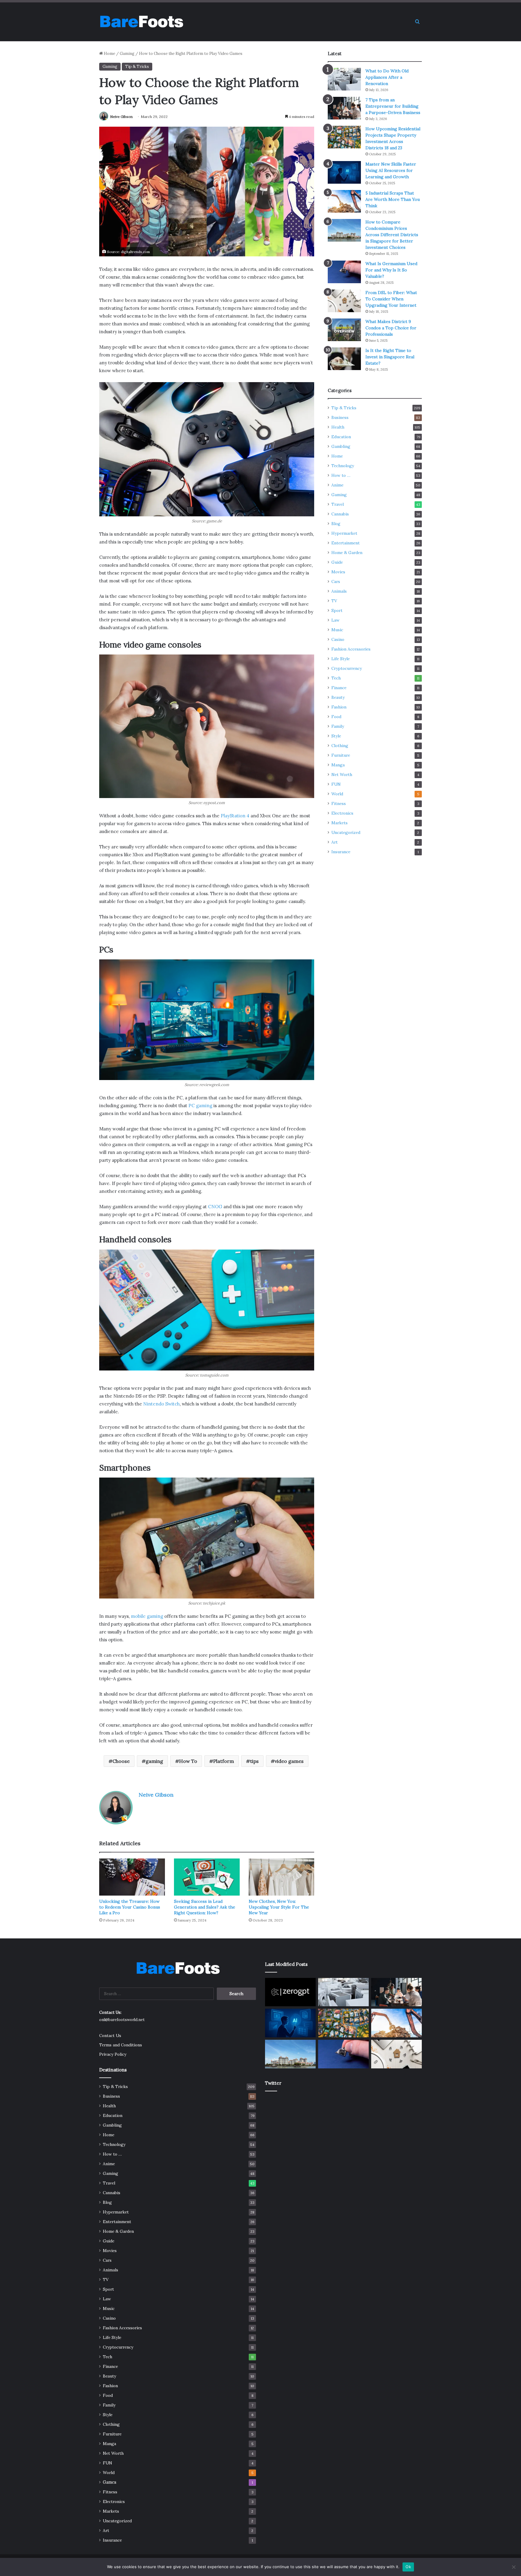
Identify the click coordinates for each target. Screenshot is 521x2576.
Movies (338, 572)
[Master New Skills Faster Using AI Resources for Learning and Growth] (344, 172)
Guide (337, 562)
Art (335, 842)
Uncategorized (346, 832)
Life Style (341, 659)
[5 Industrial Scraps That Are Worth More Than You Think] (344, 201)
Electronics (342, 813)
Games (110, 2482)
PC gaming (200, 1106)
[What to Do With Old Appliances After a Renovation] (344, 79)
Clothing (340, 746)
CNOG (215, 1207)
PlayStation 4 (235, 816)
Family (338, 726)
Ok (408, 2567)
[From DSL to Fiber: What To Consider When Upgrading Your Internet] (344, 301)
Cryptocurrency (347, 668)
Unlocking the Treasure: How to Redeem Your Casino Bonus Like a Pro (130, 1907)
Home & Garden (347, 553)
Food (336, 717)
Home (109, 54)
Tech (336, 678)
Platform (224, 1761)
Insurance (341, 852)
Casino (338, 639)
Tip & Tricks (137, 67)
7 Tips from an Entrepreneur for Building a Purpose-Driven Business (393, 106)
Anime (337, 485)
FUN (336, 784)
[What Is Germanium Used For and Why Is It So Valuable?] (344, 272)
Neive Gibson (121, 117)
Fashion (339, 707)
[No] (513, 2567)
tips (254, 1761)
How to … (341, 475)
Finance (339, 688)
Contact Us (110, 2036)
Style (336, 736)
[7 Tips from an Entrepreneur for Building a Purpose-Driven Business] (344, 108)
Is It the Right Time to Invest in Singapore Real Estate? (390, 357)
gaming (154, 1761)
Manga (338, 765)
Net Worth (342, 775)
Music (337, 630)
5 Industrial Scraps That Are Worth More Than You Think (393, 199)
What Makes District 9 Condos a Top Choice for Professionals (391, 328)
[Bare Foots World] (141, 22)
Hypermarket (344, 533)
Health (338, 427)
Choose (121, 1761)
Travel (338, 504)
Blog (336, 524)
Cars (336, 581)
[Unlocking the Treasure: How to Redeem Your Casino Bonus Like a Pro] (132, 1877)
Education (341, 437)
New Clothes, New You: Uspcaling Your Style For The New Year (279, 1907)
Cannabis (340, 514)
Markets (339, 823)
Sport (337, 610)
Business (340, 417)
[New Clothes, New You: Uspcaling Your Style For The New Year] (282, 1877)
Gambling (341, 446)
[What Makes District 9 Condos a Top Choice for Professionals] (344, 330)
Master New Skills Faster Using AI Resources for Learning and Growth (391, 170)
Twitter (273, 2083)
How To (188, 1761)
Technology (343, 466)
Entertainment (346, 543)
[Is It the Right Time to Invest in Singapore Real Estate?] (344, 359)
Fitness (339, 803)
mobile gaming (147, 1616)
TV (334, 601)
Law (335, 620)
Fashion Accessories (351, 649)
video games (289, 1761)
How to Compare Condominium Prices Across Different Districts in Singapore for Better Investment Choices (392, 235)
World (337, 794)
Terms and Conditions (121, 2045)
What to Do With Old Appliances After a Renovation (387, 77)
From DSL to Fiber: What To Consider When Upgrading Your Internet (391, 299)
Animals (339, 591)
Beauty (338, 697)
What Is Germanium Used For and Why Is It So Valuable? (391, 270)
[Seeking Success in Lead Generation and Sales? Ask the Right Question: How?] (207, 1877)
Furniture (341, 755)
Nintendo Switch (161, 1404)
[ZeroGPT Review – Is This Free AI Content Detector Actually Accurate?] (290, 1992)
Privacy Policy (113, 2054)
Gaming (127, 54)
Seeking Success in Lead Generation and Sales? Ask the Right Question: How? (205, 1907)
